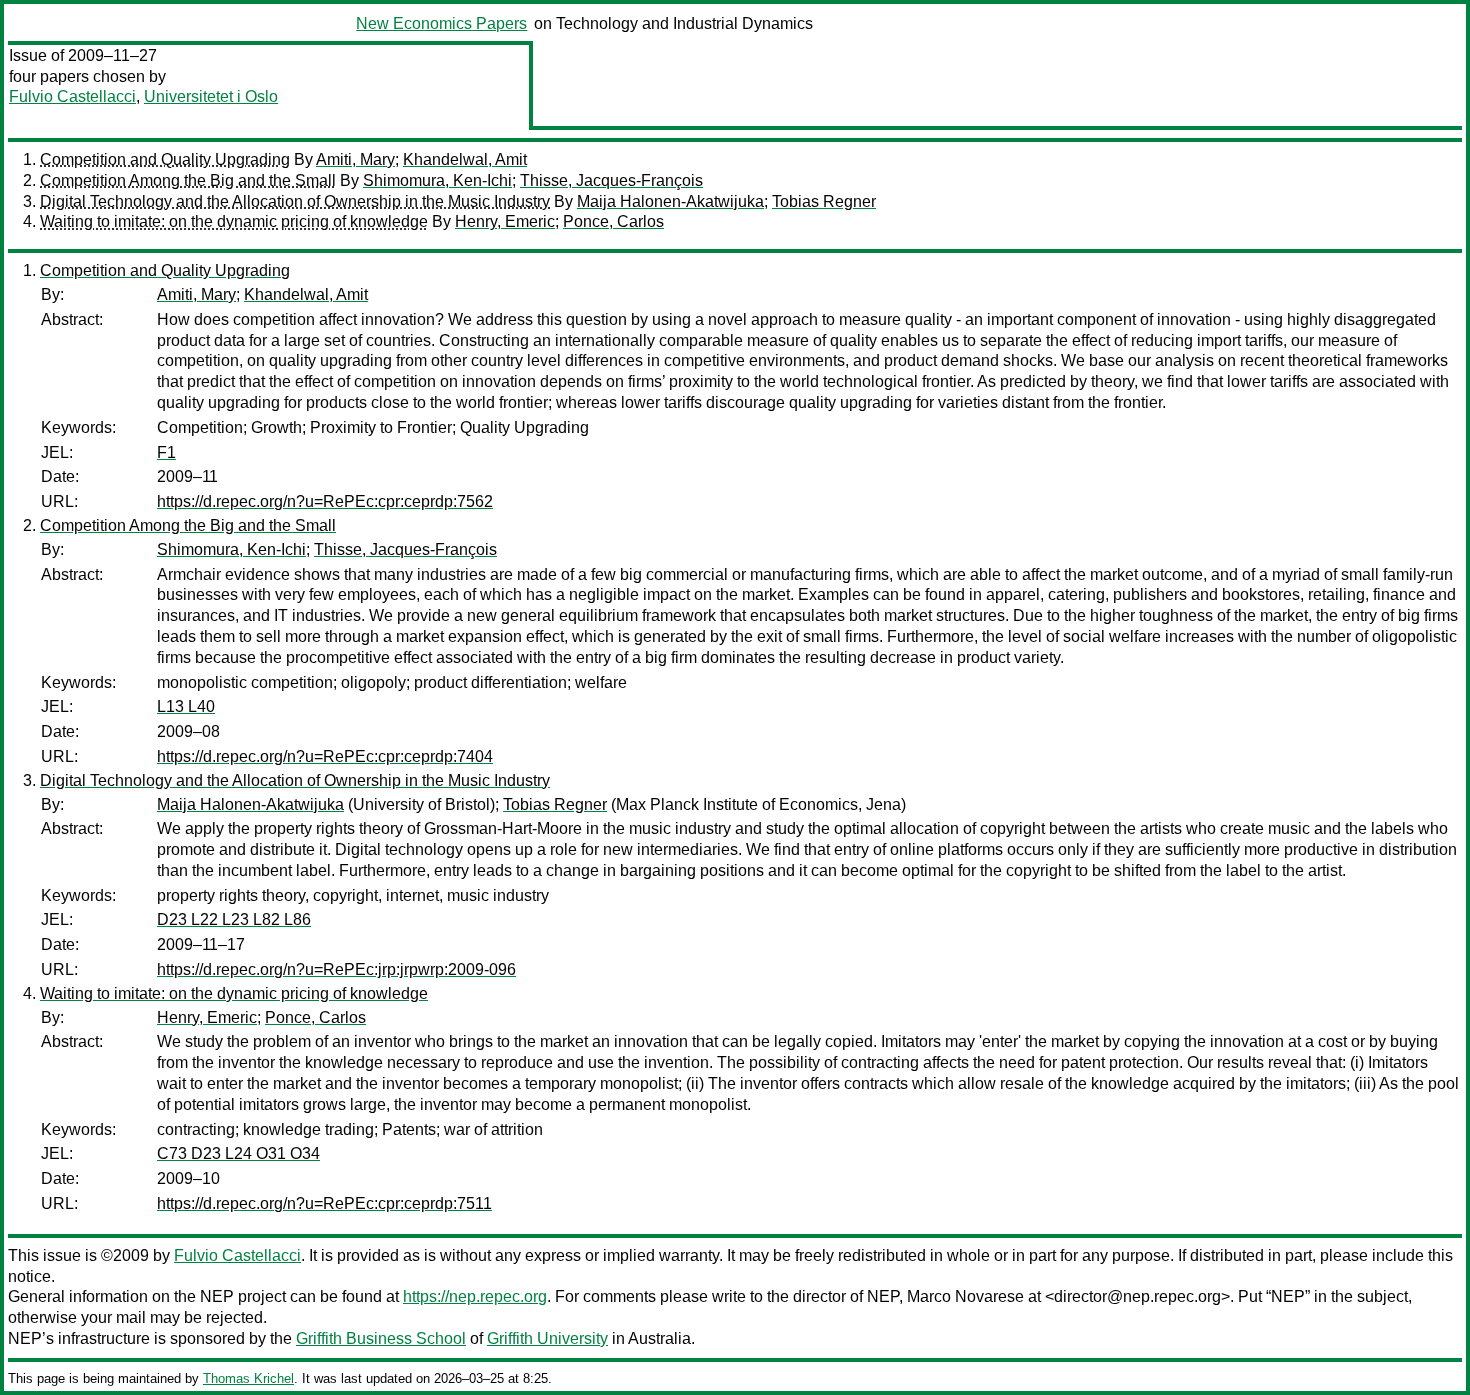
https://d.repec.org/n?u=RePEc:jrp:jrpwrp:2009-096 (336, 969)
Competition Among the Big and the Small (188, 180)
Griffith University (547, 1338)
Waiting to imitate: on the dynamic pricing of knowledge (234, 221)
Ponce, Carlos (613, 221)
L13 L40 (186, 706)
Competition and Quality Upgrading (165, 159)
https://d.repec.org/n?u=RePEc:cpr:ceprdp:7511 (324, 1203)
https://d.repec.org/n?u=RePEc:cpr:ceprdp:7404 (325, 756)
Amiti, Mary (355, 159)
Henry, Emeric (505, 221)
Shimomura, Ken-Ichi (437, 180)
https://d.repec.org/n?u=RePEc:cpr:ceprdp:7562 (325, 501)
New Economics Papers (441, 23)
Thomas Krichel (248, 1378)
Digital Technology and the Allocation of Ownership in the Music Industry (295, 201)
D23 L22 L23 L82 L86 (234, 919)
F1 (166, 452)
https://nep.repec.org (475, 1296)
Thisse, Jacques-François (611, 180)
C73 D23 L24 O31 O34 (238, 1153)
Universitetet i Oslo (211, 96)
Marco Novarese (965, 1296)
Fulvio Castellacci (72, 96)
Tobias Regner (824, 201)
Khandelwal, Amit (465, 159)
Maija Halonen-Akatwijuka (670, 201)
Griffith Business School (381, 1338)
